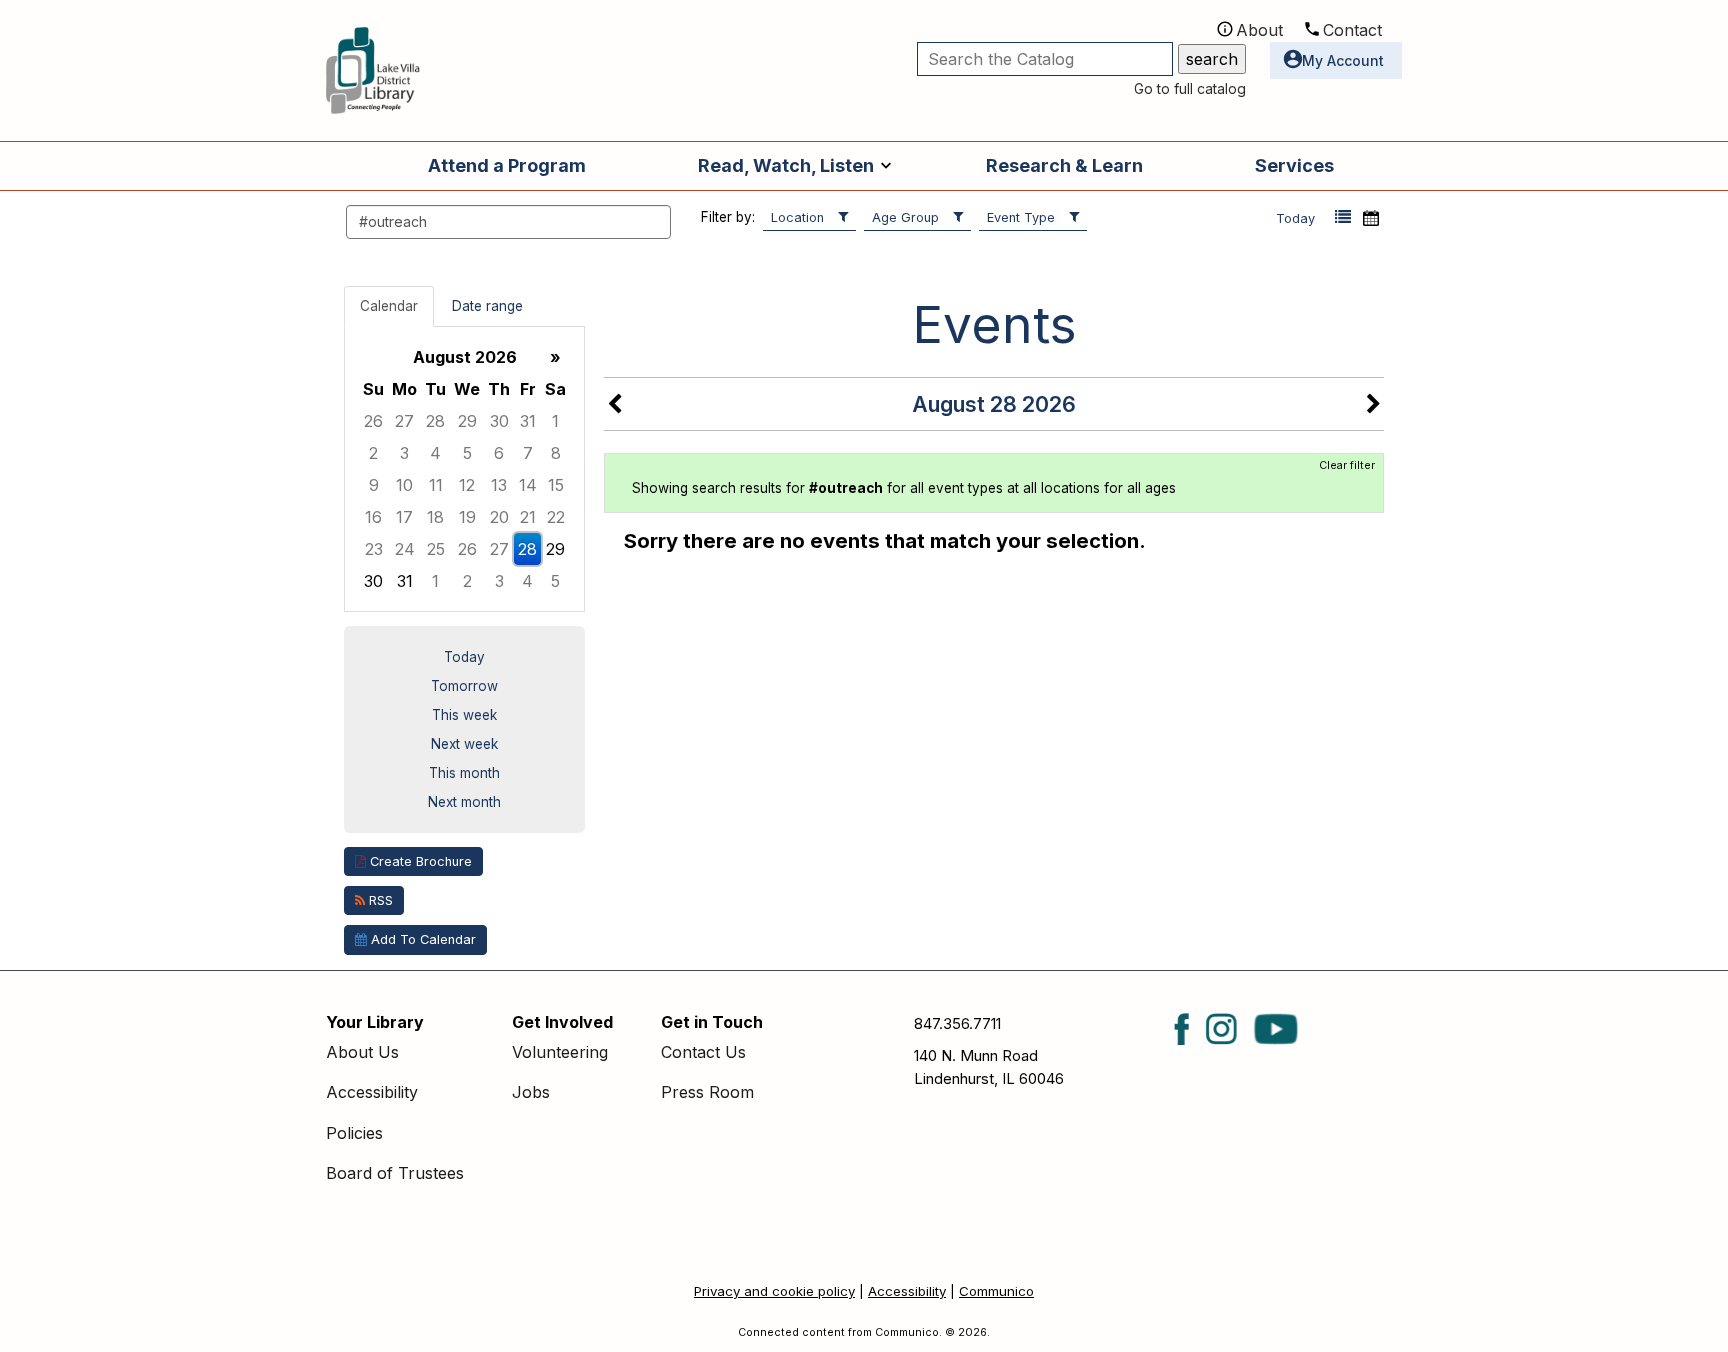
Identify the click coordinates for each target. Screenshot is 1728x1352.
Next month (464, 802)
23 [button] (374, 549)
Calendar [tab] (389, 306)
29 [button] (467, 421)
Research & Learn (1064, 165)
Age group (905, 217)
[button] (1343, 217)
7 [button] (528, 453)
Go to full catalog (1190, 88)
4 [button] (435, 453)
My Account (1343, 60)
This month (464, 773)
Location (797, 217)
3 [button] (404, 453)
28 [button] (435, 421)
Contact (1352, 30)
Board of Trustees (395, 1173)
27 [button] (404, 421)
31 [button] (528, 421)
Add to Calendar (421, 939)
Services (1294, 165)
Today (1295, 218)
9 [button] (374, 485)
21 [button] (528, 517)
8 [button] (556, 453)
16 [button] (373, 517)
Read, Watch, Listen (786, 165)
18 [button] (435, 517)
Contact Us (703, 1052)
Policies (354, 1133)
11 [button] (436, 485)
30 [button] (499, 421)
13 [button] (499, 485)
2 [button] (373, 453)
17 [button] (404, 517)
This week (464, 715)
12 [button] (467, 485)
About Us (362, 1052)
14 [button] (528, 485)
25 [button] (436, 549)
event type (1021, 217)
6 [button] (499, 453)
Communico (996, 1291)
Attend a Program (507, 165)
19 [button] (467, 517)
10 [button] (404, 485)
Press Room (707, 1092)
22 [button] (556, 517)
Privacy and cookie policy (774, 1291)
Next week (464, 744)
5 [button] (467, 453)
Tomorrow (464, 686)
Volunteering (560, 1052)
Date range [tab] (487, 306)
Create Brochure (419, 861)
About (1259, 30)
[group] (464, 469)
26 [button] (373, 421)
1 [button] (555, 421)
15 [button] (556, 485)
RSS (379, 900)
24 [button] (405, 549)
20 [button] (499, 517)
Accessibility (372, 1092)
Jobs (531, 1092)
